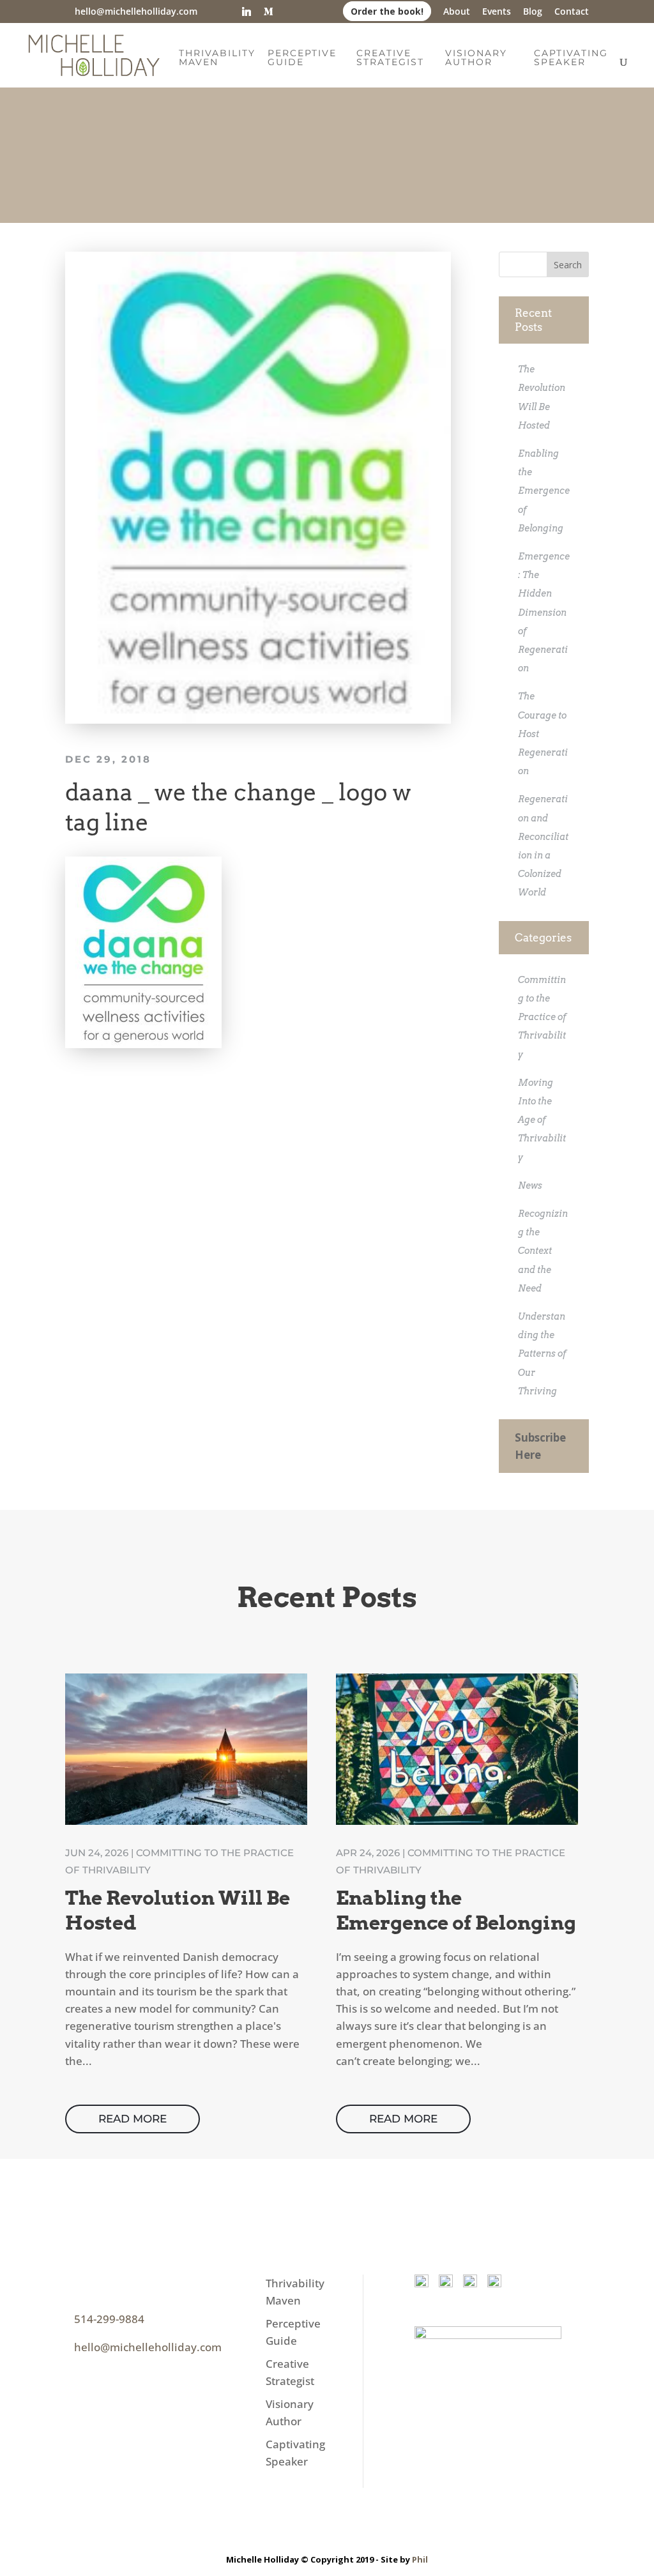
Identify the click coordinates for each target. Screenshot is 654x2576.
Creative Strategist (390, 58)
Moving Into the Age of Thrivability (542, 1120)
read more (133, 2119)
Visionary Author (476, 58)
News (530, 1185)
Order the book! (387, 11)
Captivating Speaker (571, 58)
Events (497, 12)
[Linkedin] (247, 11)
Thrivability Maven (217, 58)
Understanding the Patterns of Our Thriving (542, 1354)
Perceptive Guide (302, 58)
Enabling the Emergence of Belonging (544, 491)
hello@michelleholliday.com (148, 2347)
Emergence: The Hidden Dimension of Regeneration (544, 612)
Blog (533, 12)
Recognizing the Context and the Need (543, 1251)
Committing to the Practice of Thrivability (542, 1017)
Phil (420, 2559)
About (457, 12)
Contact (572, 12)
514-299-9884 (109, 2319)
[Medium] (268, 11)
